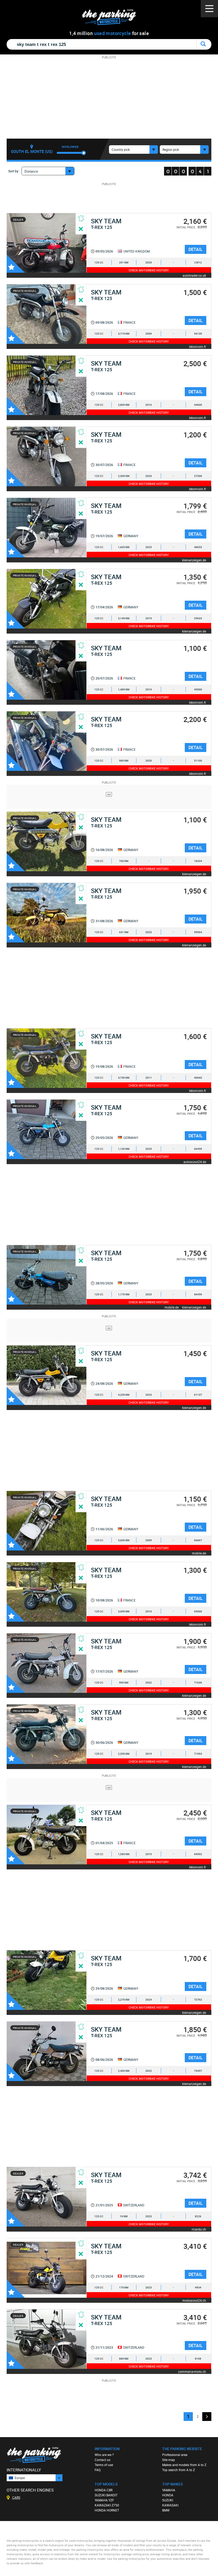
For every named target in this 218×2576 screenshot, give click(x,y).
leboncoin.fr (198, 346)
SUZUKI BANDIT (106, 2495)
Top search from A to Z (179, 2470)
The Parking (112, 18)
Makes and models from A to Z (184, 2465)
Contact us (102, 2460)
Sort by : (14, 171)
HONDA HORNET (107, 2510)
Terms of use (104, 2465)
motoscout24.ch (194, 2300)
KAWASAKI (170, 2505)
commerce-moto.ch (192, 2371)
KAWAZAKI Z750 (107, 2505)
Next (207, 2417)
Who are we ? (104, 2455)
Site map (169, 2460)
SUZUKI (168, 2500)
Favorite (16, 264)
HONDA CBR (104, 2490)
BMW (166, 2510)
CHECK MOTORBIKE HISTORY (149, 270)
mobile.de (172, 1307)
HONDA (168, 2495)
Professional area (175, 2455)
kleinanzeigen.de (194, 560)
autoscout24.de (195, 1162)
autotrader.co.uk (194, 275)
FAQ (98, 2470)
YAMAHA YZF (104, 2500)
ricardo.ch (199, 2229)
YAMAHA (169, 2490)
